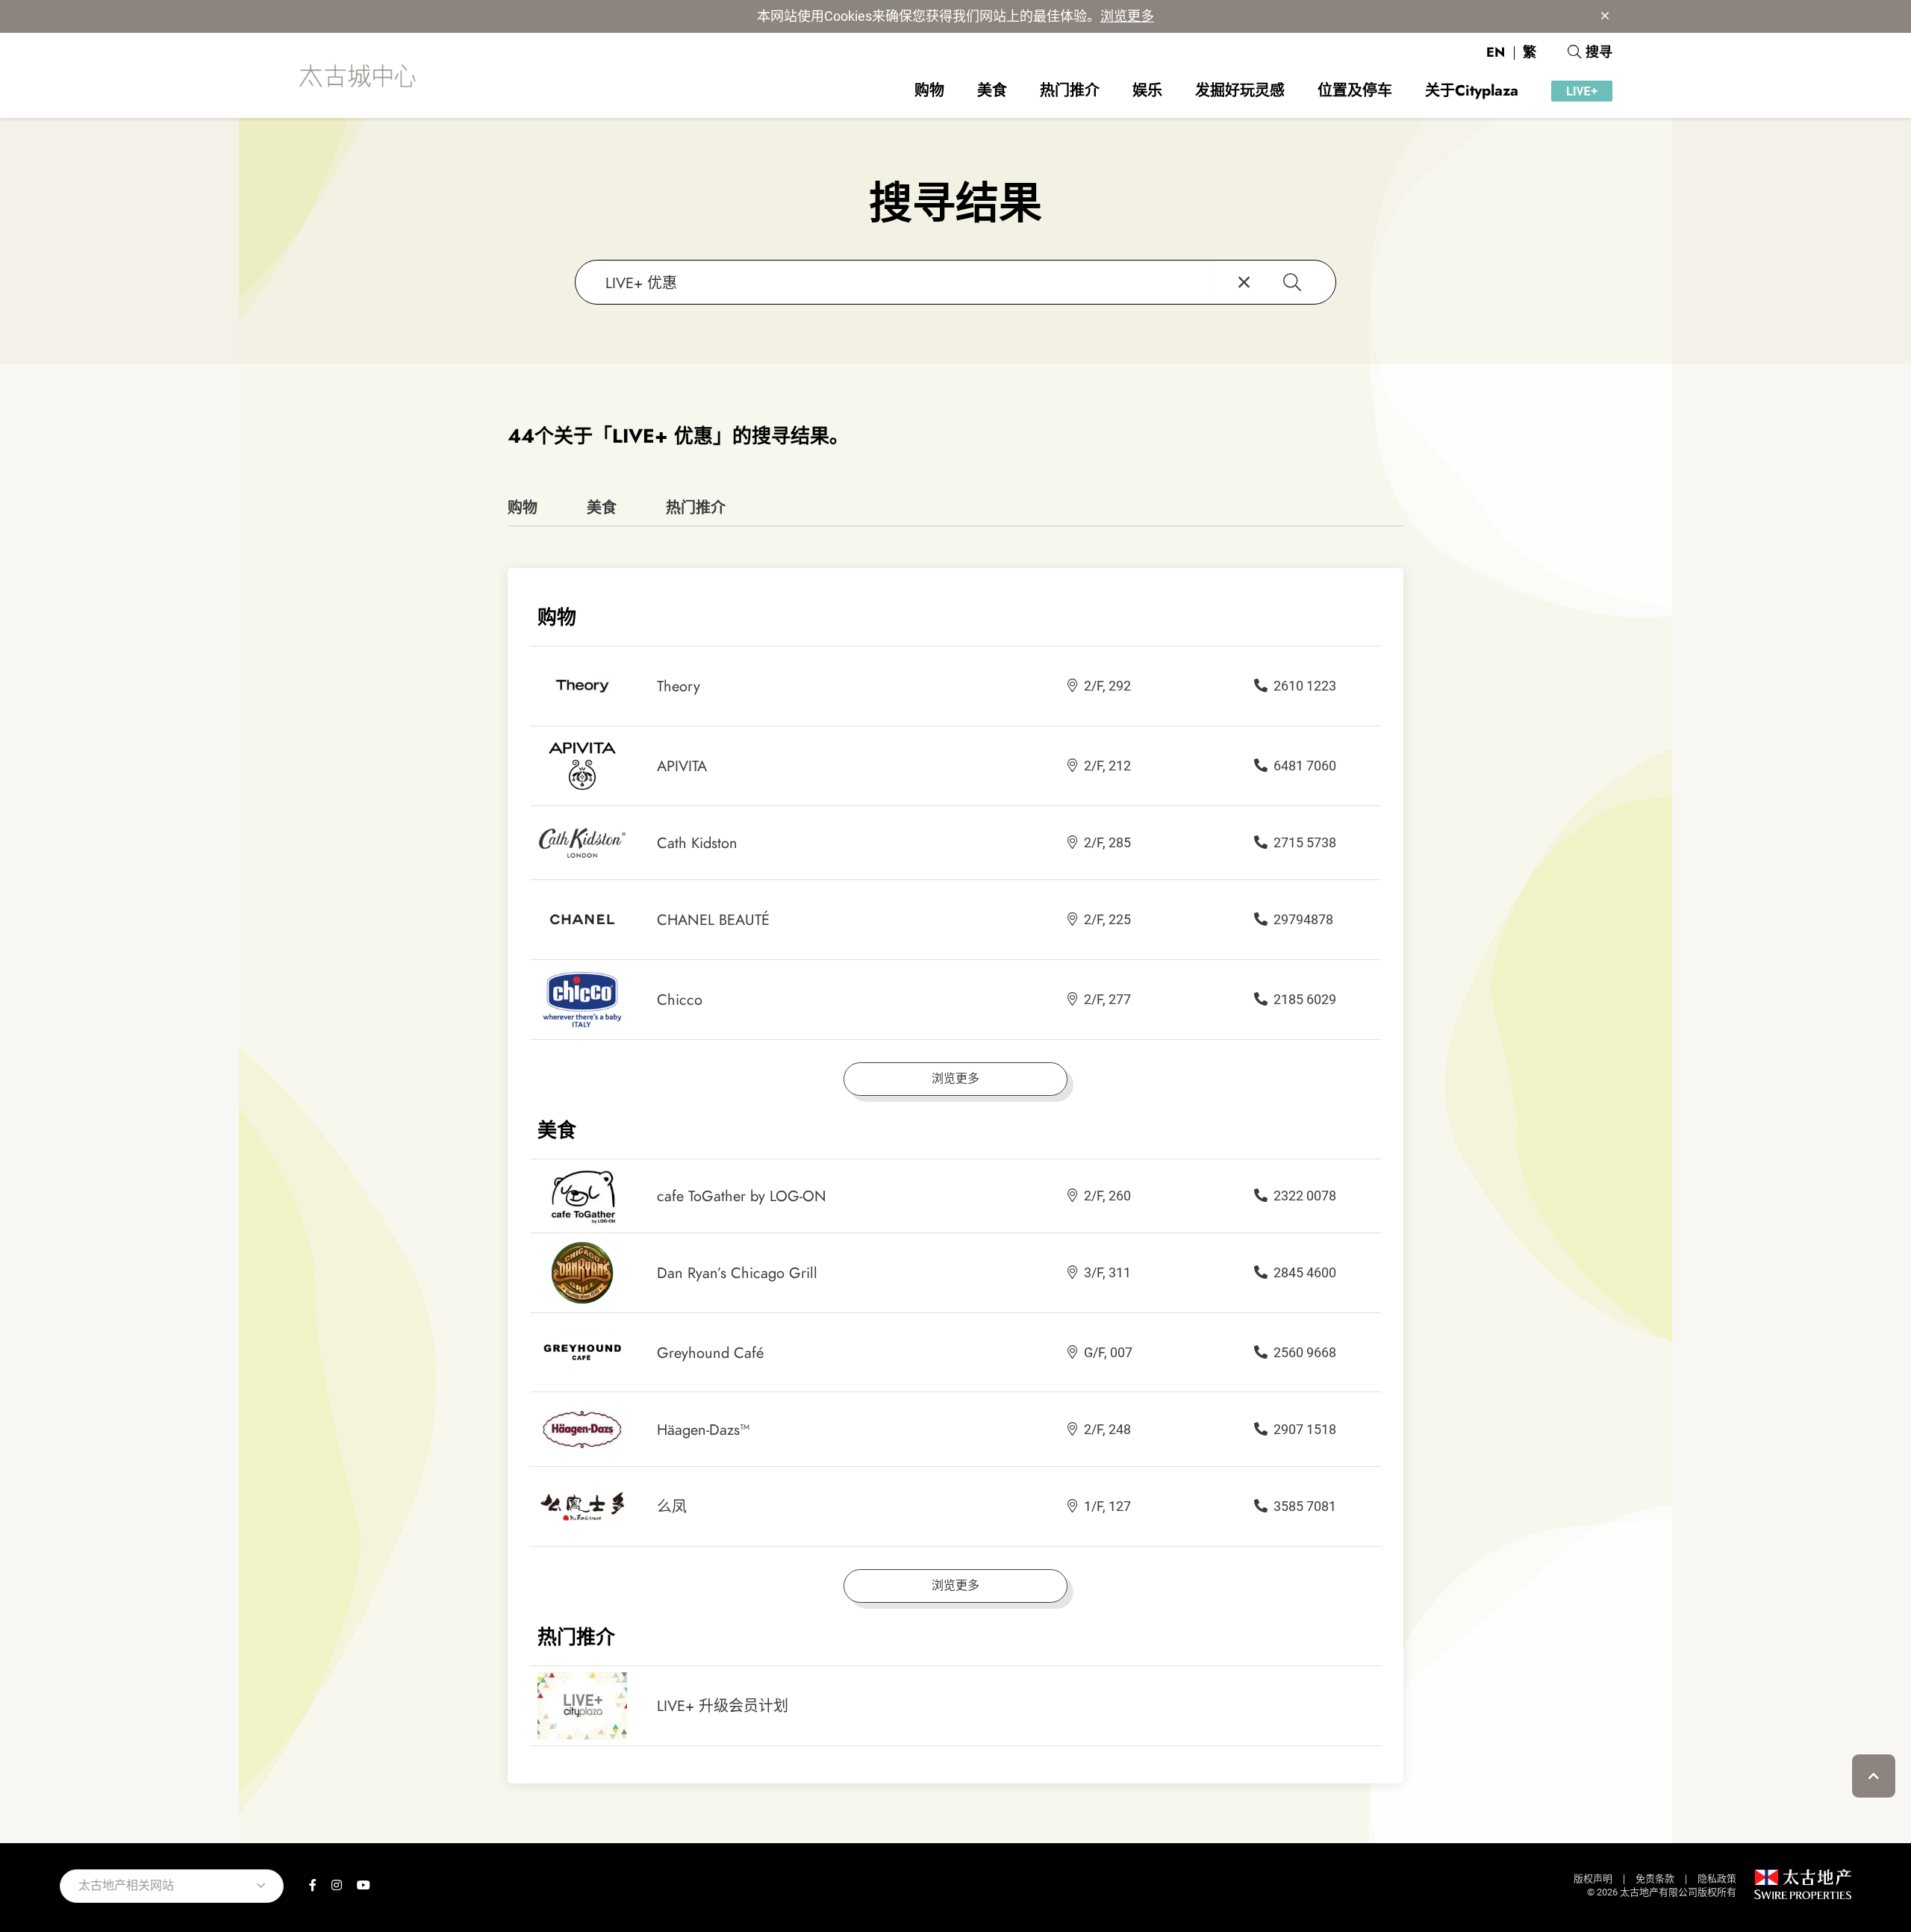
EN (1496, 52)
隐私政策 (1717, 1879)
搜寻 (1599, 52)
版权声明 (1593, 1879)
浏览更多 (1127, 16)
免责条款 (1655, 1879)
